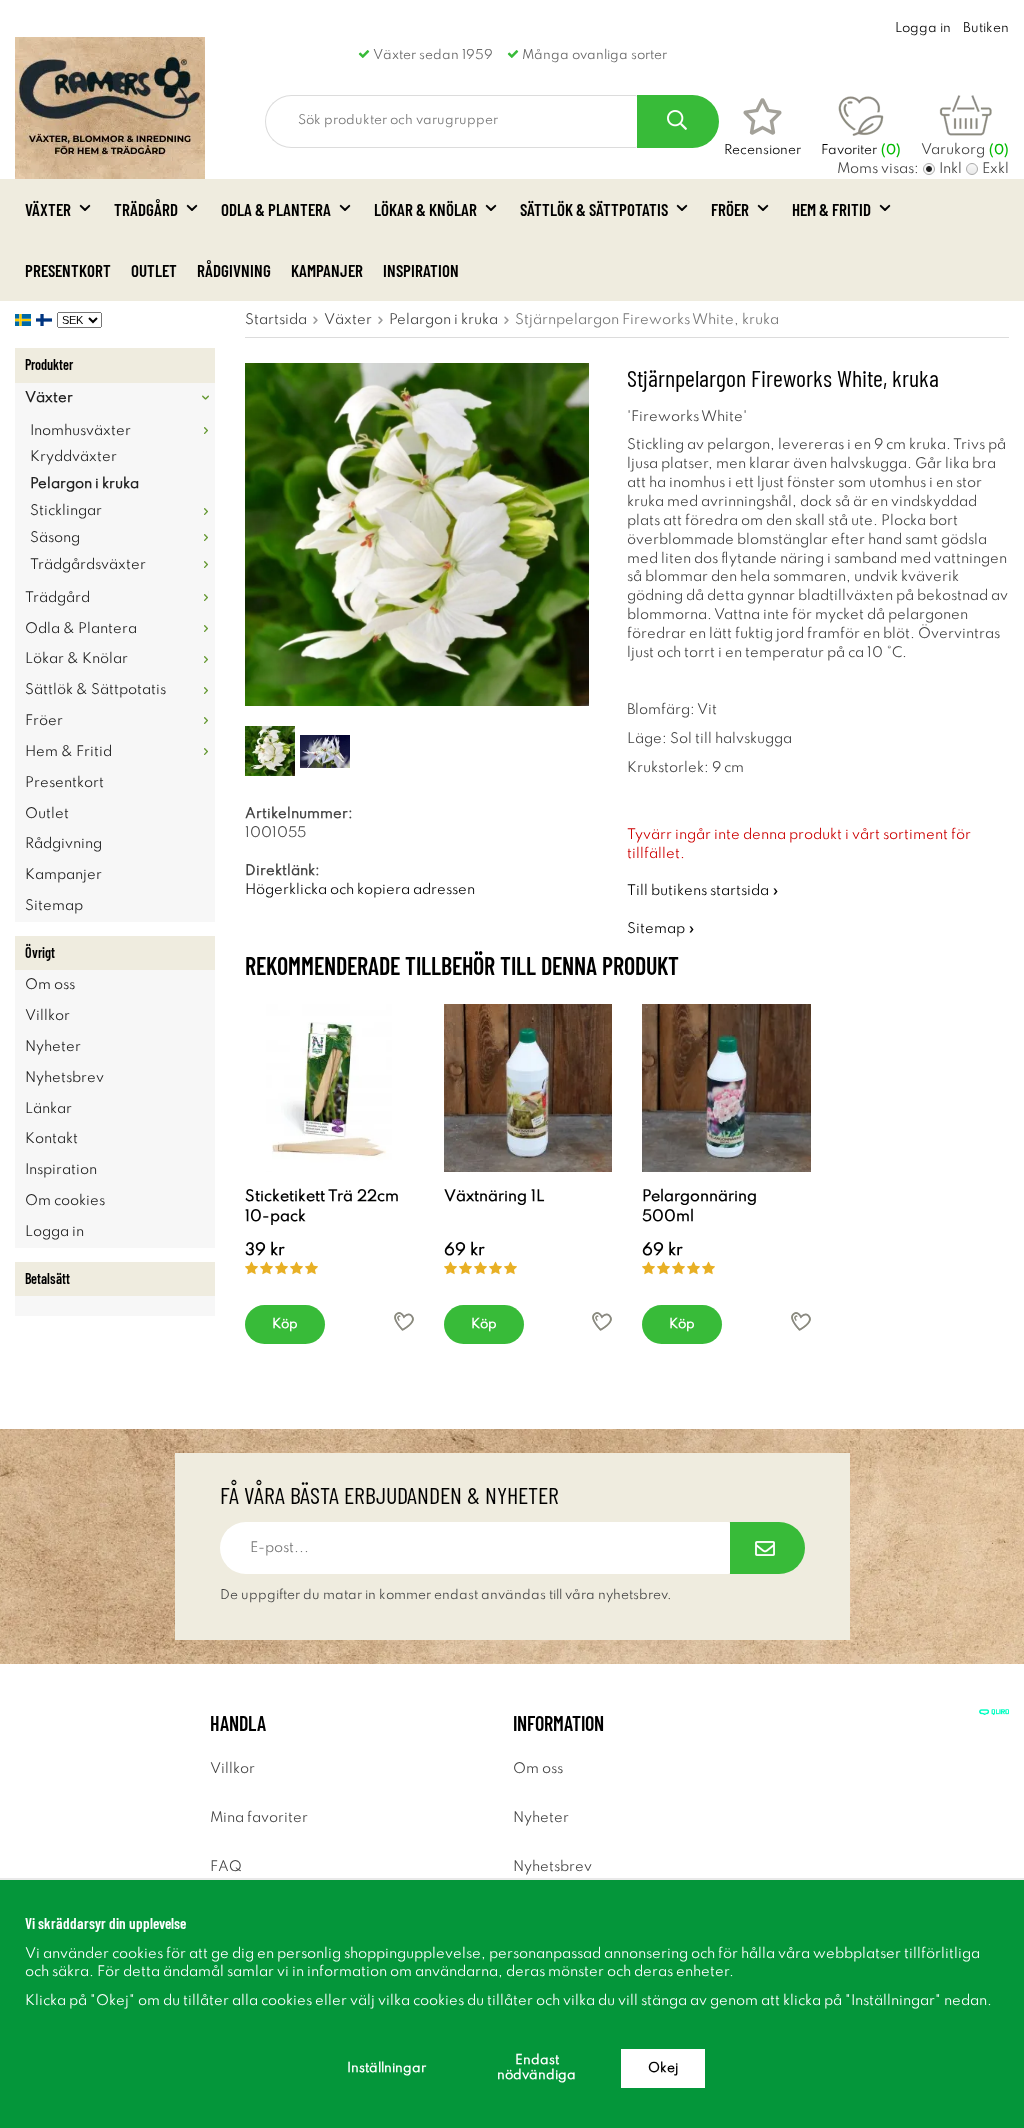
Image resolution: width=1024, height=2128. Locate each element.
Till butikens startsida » (703, 891)
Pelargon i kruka (84, 484)
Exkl (995, 169)
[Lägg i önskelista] (404, 1321)
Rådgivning (234, 270)
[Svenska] (25, 320)
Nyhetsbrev (64, 1078)
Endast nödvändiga (536, 2068)
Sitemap (54, 906)
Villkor (47, 1016)
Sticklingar (66, 511)
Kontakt (51, 1139)
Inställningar (386, 2068)
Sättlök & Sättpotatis (594, 209)
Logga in (923, 28)
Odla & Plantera (276, 209)
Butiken (986, 28)
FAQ (226, 1867)
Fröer (730, 209)
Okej (663, 2068)
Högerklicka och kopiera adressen (360, 890)
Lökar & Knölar (425, 209)
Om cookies (65, 1201)
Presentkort (68, 270)
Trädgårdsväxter (88, 565)
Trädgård (146, 209)
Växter (48, 209)
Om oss (50, 985)
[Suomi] (46, 320)
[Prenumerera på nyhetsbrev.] (767, 1548)
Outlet (154, 270)
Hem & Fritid (831, 209)
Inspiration (421, 270)
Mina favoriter (259, 1818)
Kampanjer (327, 270)
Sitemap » (661, 929)
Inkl (950, 169)
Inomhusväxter (80, 431)
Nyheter (53, 1047)
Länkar (48, 1109)
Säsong (55, 538)
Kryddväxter (73, 457)
